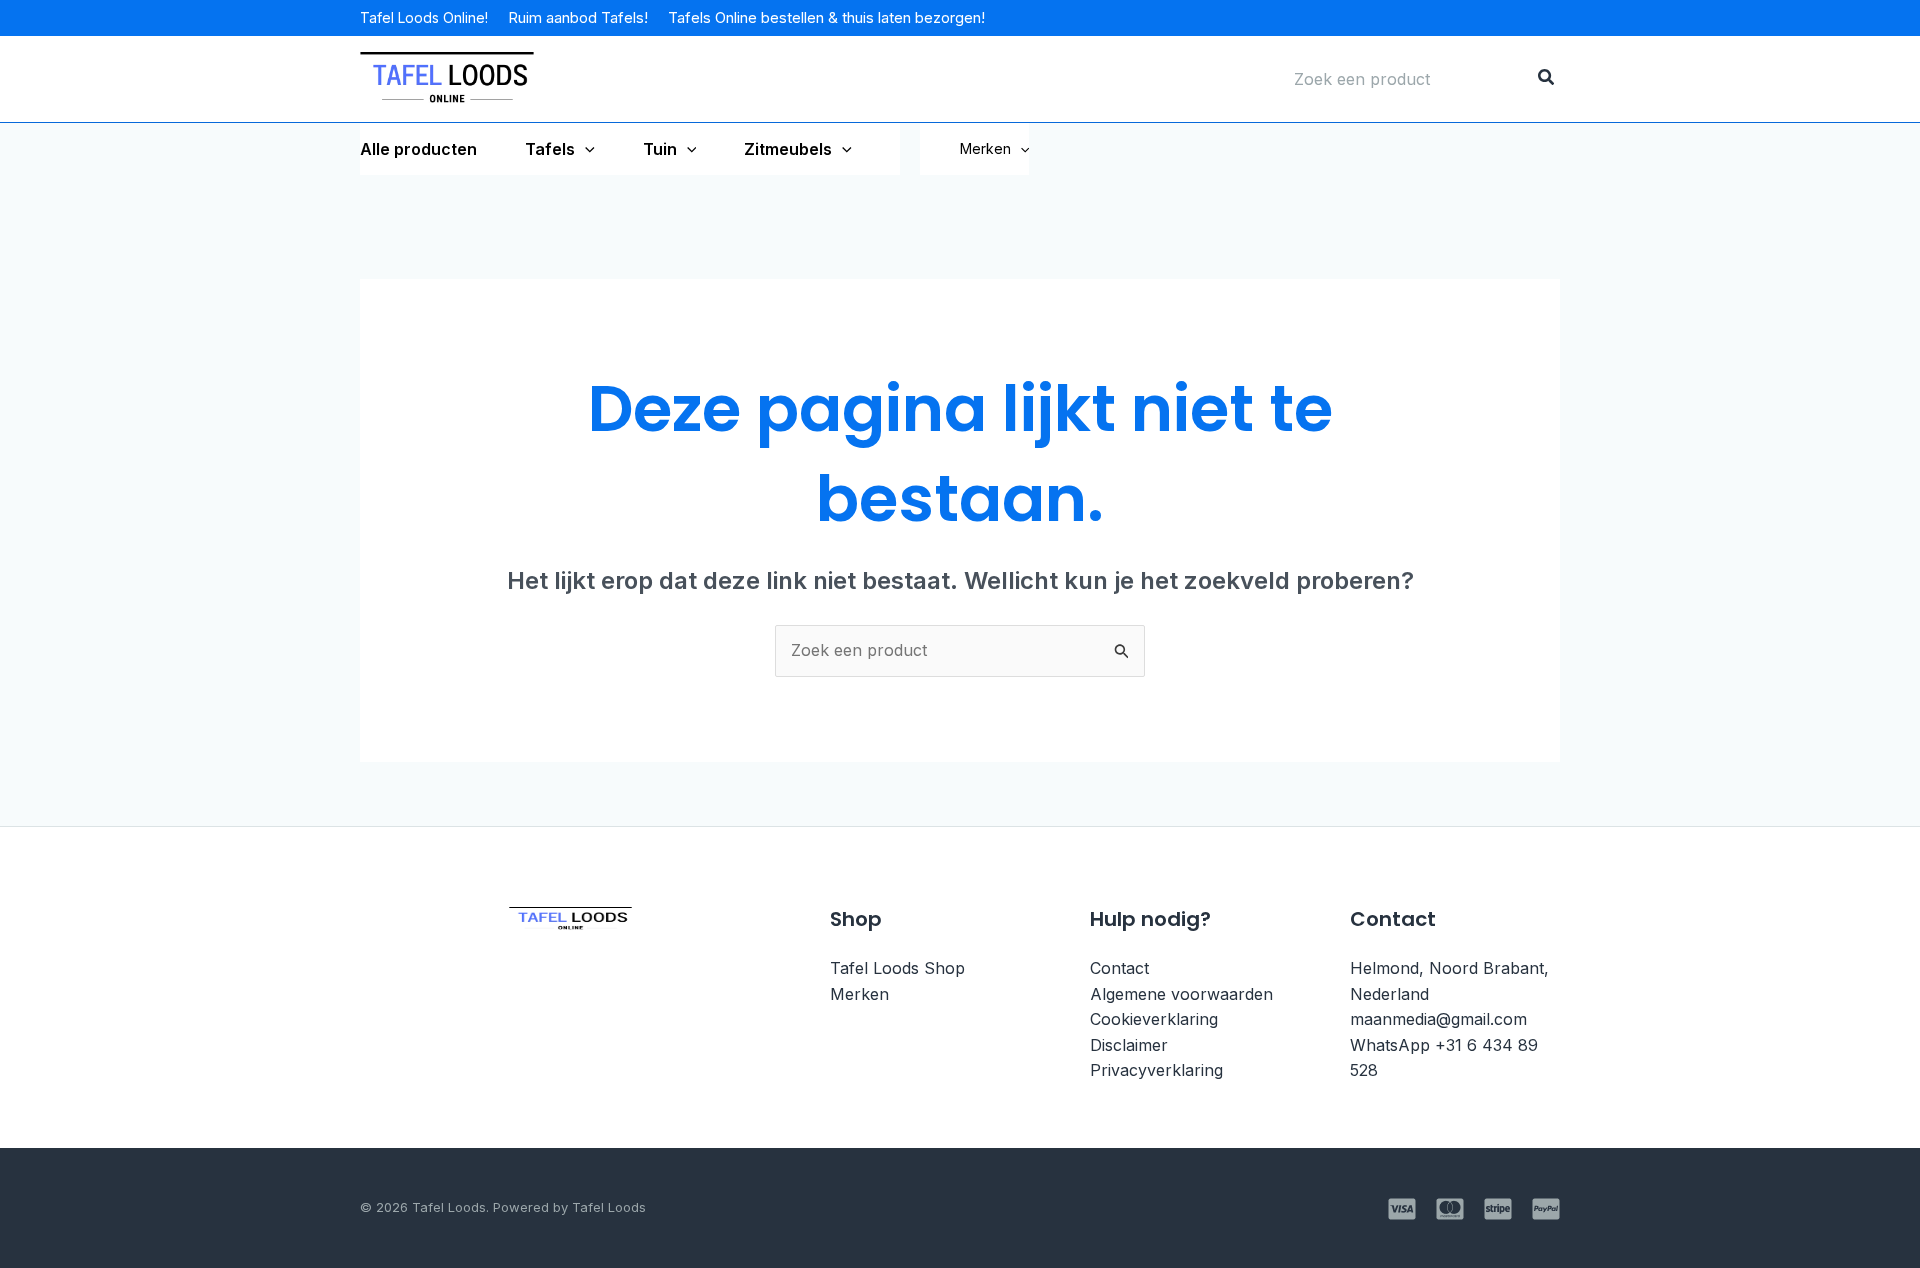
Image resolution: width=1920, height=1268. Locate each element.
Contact (1119, 968)
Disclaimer (1129, 1045)
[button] (1020, 149)
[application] (585, 149)
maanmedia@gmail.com (1438, 1019)
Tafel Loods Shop (897, 968)
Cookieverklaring (1154, 1019)
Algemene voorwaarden (1181, 994)
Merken (985, 148)
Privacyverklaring (1156, 1070)
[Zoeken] (1547, 79)
